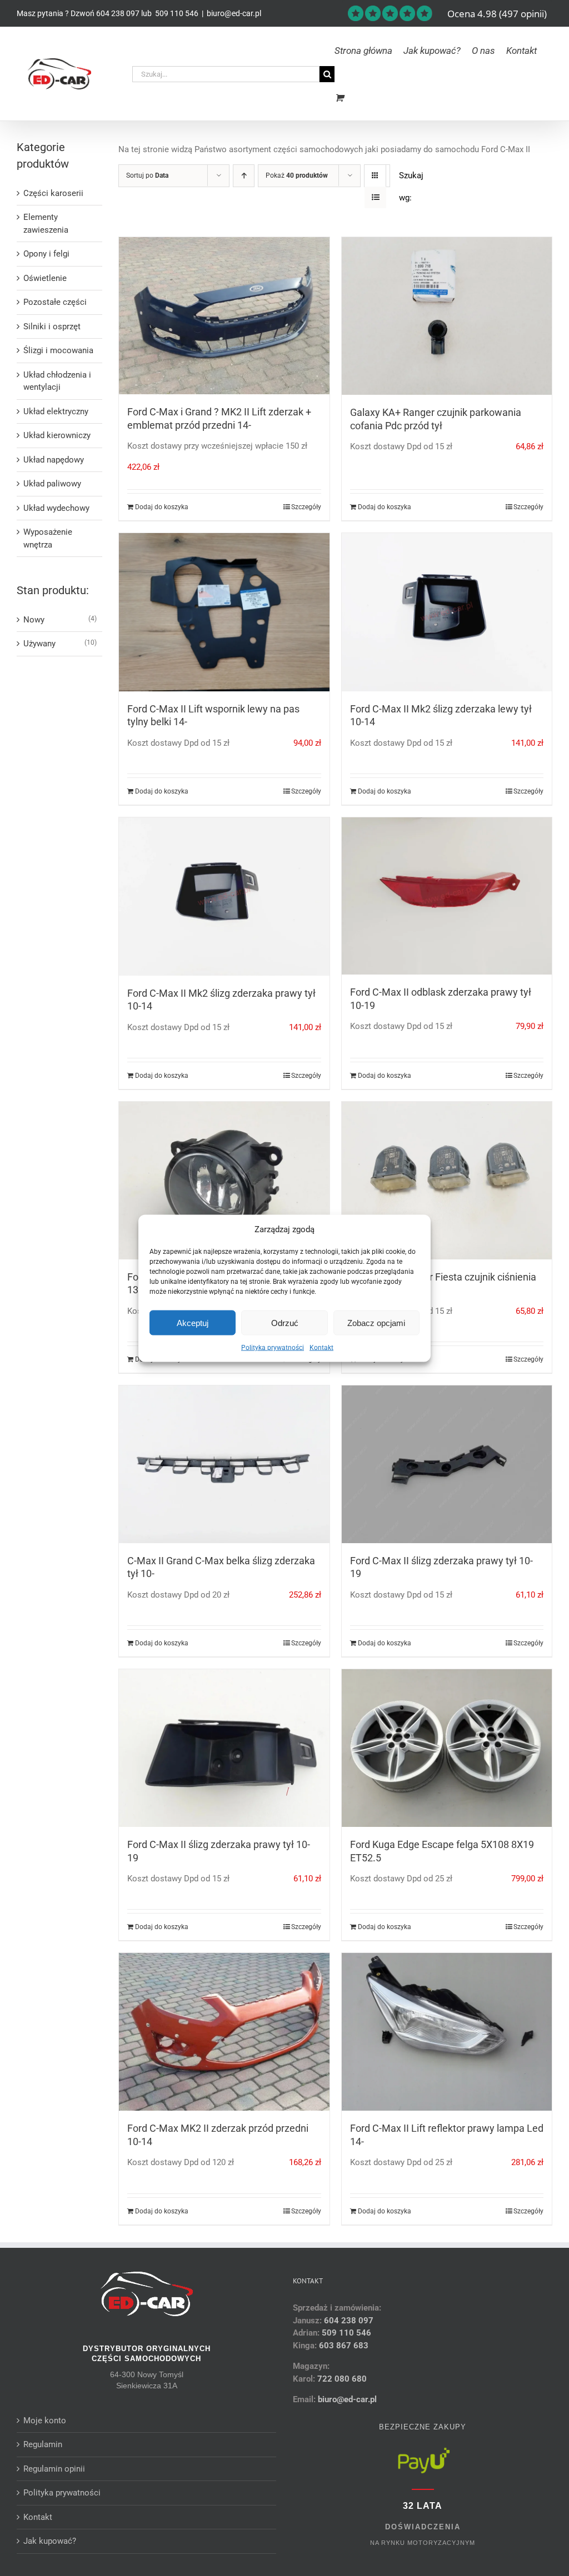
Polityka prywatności (273, 1348)
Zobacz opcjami (376, 1322)
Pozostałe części (55, 302)
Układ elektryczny (56, 411)
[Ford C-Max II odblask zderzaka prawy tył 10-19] (447, 896)
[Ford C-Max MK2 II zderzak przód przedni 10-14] (224, 2032)
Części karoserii (53, 193)
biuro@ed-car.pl (234, 13)
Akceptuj (193, 1322)
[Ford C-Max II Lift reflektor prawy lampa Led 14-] (447, 2032)
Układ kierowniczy (57, 435)
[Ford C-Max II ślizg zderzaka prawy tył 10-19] (447, 1464)
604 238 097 (118, 13)
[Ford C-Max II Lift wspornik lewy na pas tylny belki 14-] (224, 612)
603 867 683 (344, 2346)
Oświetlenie (45, 278)
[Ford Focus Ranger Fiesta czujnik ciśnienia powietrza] (447, 1181)
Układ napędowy (54, 460)
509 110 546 (176, 13)
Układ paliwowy (52, 484)
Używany (39, 644)
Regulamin (43, 2444)
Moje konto (45, 2421)
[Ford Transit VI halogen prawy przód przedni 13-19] (224, 1181)
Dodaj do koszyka (162, 507)
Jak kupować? (50, 2541)
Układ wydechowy (56, 508)
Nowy (34, 620)
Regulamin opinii (54, 2469)
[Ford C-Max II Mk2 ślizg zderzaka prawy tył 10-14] (224, 897)
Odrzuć (285, 1322)
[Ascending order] (244, 176)
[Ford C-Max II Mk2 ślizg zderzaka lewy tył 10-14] (447, 612)
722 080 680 (341, 2379)
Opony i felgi (46, 254)
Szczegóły (306, 507)
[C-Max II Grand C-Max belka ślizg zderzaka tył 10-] (224, 1464)
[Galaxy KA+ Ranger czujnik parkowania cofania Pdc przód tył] (447, 316)
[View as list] (375, 197)
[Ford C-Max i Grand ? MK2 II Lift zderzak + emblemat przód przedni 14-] (224, 316)
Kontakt (321, 1348)
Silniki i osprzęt (52, 327)
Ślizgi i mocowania (58, 350)
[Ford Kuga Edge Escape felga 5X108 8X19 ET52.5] (447, 1748)
